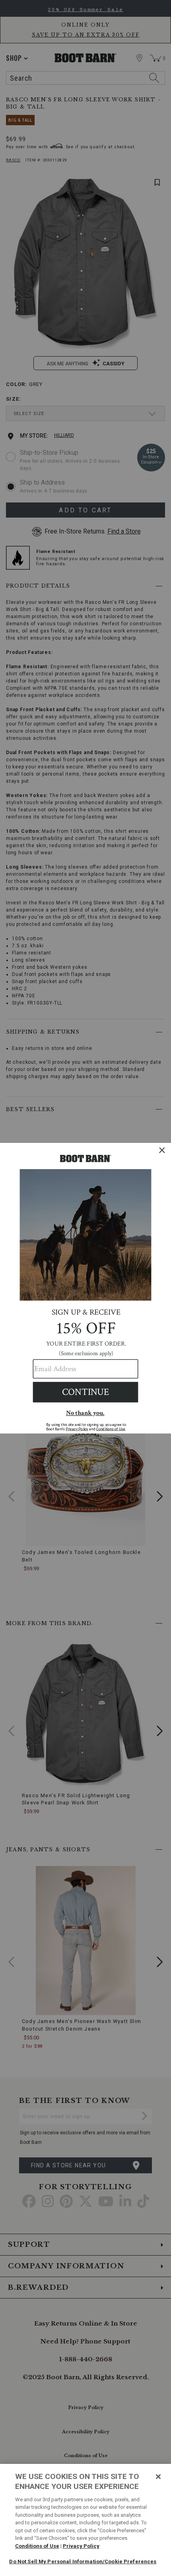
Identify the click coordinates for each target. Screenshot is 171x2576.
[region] (85, 2520)
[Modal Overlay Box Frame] (85, 1288)
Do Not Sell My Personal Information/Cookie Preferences (83, 2561)
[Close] (158, 2477)
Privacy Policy (81, 2546)
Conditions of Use (37, 2546)
